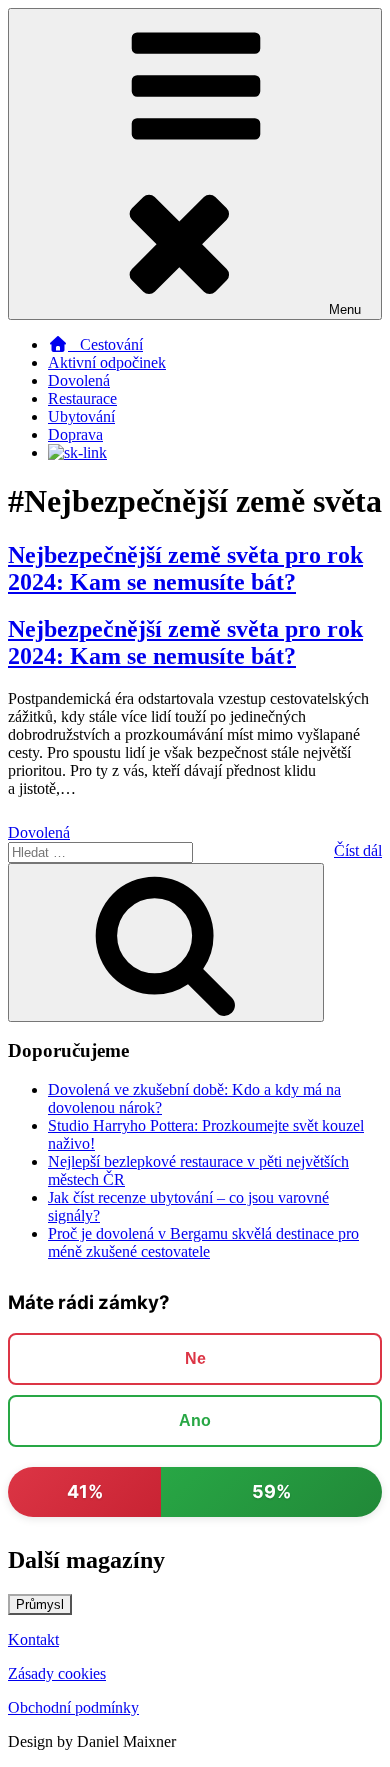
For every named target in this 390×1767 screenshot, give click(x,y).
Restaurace (82, 398)
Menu (345, 309)
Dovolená (79, 380)
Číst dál (358, 850)
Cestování (105, 344)
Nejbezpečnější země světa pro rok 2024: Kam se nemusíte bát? (185, 568)
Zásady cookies (57, 1673)
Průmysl (40, 1604)
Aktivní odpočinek (107, 362)
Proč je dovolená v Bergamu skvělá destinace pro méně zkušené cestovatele (203, 1242)
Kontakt (33, 1639)
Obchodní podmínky (73, 1707)
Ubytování (81, 416)
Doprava (75, 434)
